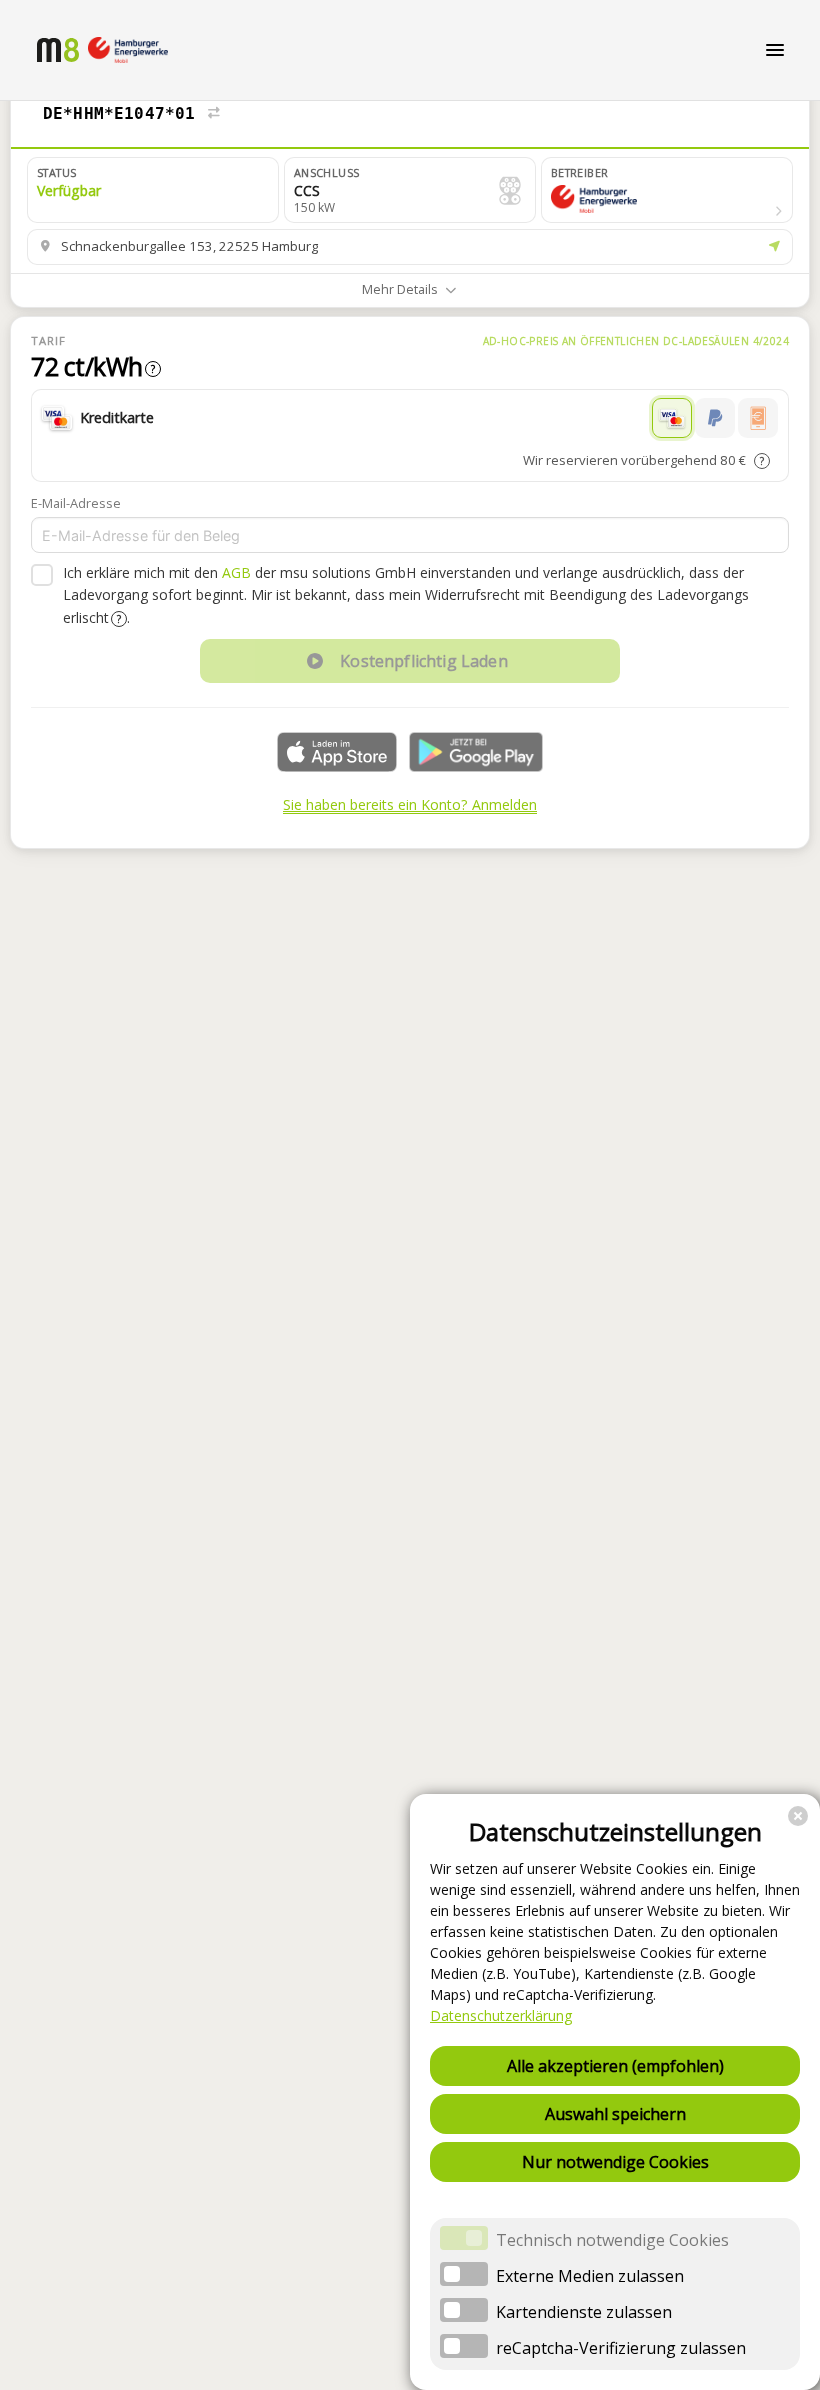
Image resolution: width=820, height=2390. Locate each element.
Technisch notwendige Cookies (612, 2240)
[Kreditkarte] (672, 418)
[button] (667, 190)
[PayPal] (715, 418)
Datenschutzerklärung (501, 2015)
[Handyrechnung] (758, 418)
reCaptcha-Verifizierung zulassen (621, 2348)
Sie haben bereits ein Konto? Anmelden (410, 804)
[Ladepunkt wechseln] (214, 114)
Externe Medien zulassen (590, 2276)
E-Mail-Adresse (76, 503)
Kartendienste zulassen (584, 2312)
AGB (236, 572)
